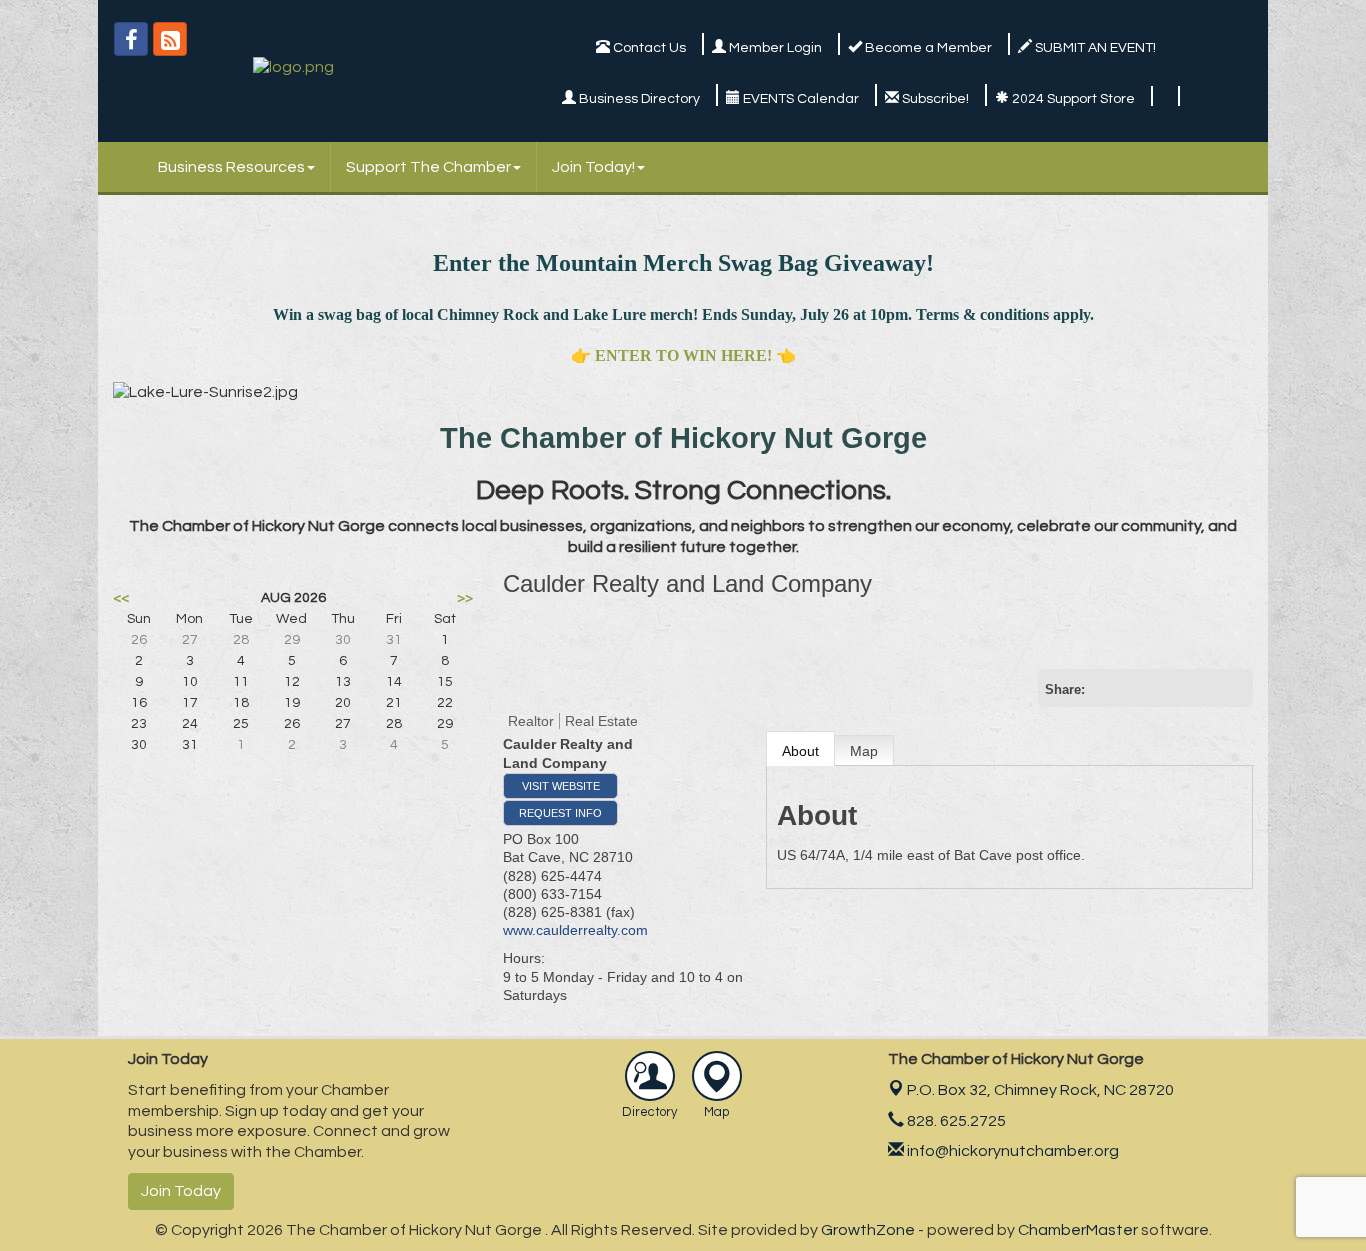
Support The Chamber (428, 167)
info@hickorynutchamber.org (1011, 1151)
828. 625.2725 (955, 1121)
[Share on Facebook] (1170, 688)
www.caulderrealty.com (575, 930)
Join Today (181, 1191)
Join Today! (593, 167)
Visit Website (561, 786)
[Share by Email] (1138, 688)
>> (465, 598)
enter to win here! (683, 355)
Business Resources (231, 167)
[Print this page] (1106, 688)
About (800, 751)
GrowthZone (868, 1230)
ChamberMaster (1078, 1230)
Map (864, 751)
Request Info (560, 813)
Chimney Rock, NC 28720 (1040, 1090)
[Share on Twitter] (1202, 688)
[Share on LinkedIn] (1234, 688)
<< (121, 598)
